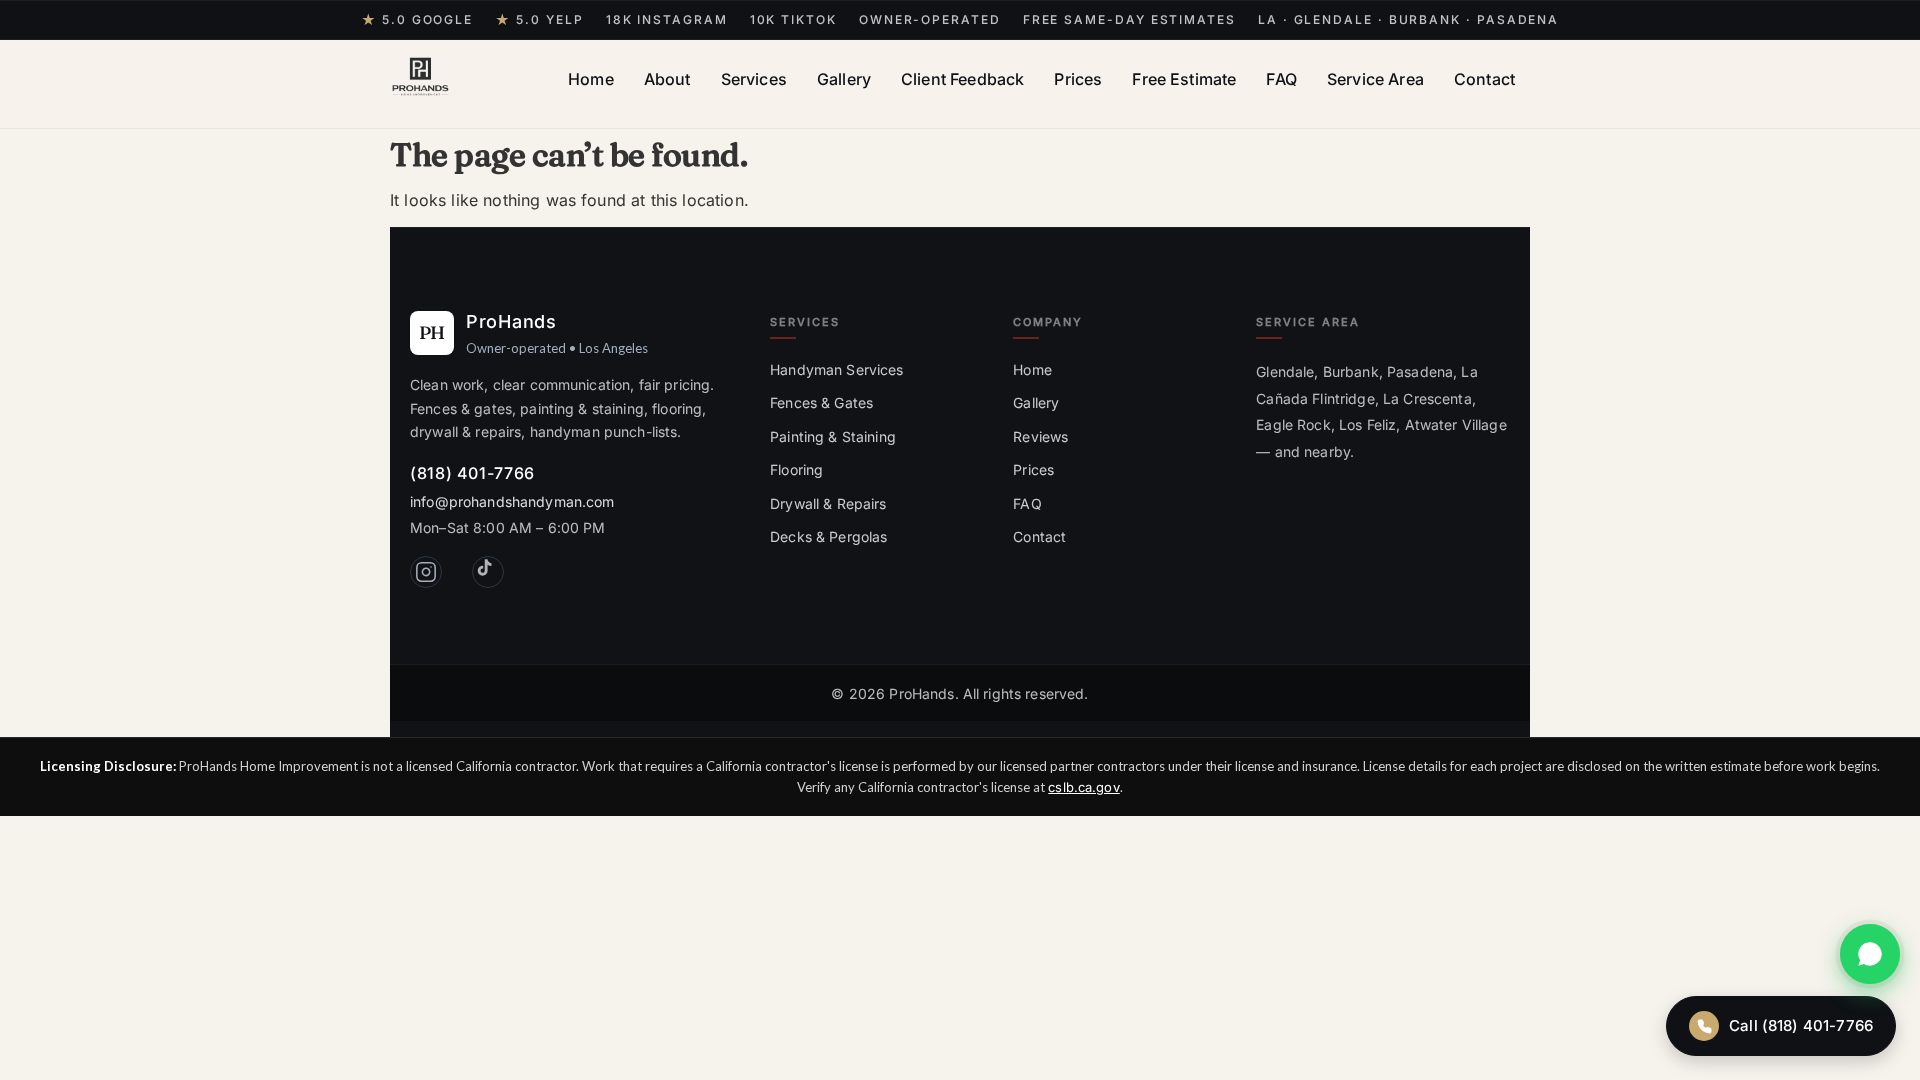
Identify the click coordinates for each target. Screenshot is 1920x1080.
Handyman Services (836, 369)
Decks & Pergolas (828, 536)
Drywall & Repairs (828, 503)
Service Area (1375, 79)
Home (591, 79)
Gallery (844, 79)
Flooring (796, 469)
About (667, 79)
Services (754, 79)
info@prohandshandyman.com (512, 501)
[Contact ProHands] (1870, 954)
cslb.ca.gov (1083, 787)
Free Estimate (1184, 79)
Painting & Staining (833, 436)
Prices (1078, 79)
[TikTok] (488, 572)
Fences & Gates (821, 402)
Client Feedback (962, 79)
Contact (1484, 79)
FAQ (1281, 79)
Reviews (1040, 436)
